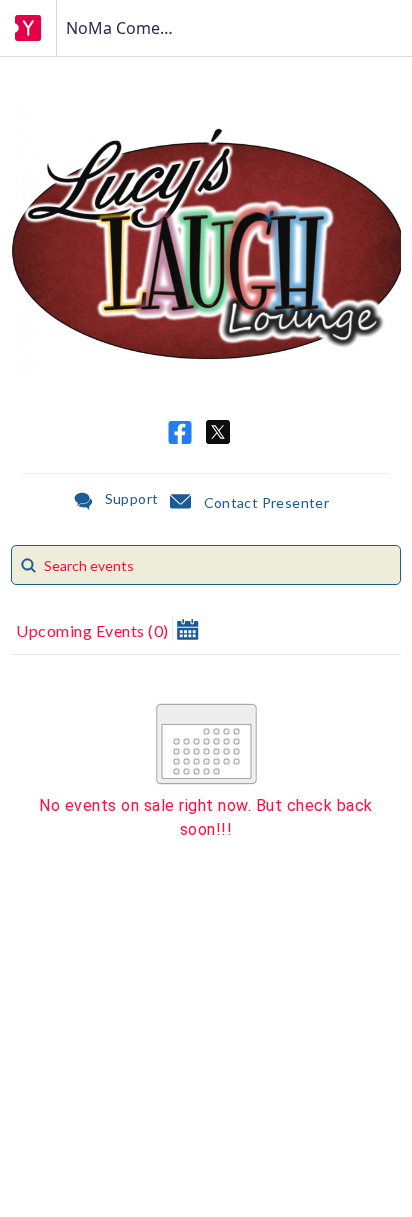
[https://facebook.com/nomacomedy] (180, 432)
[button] (187, 628)
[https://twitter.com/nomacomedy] (218, 432)
